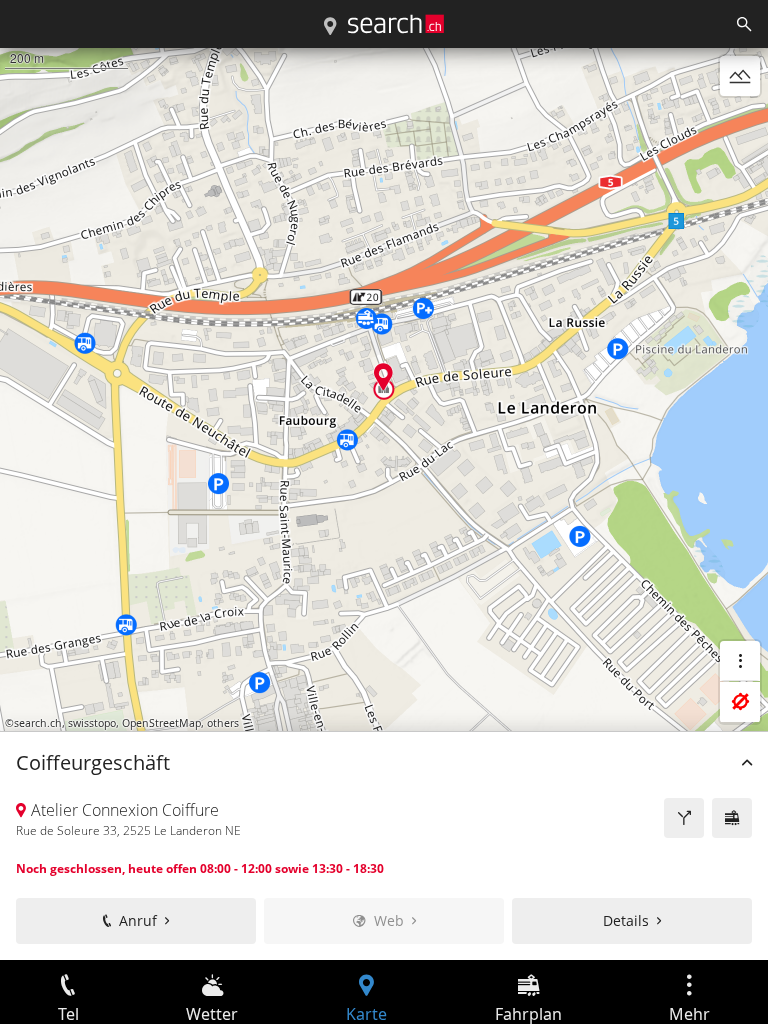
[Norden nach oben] (740, 124)
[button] (383, 376)
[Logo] (396, 24)
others (223, 723)
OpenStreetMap (161, 723)
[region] (384, 504)
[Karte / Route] (330, 27)
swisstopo (92, 723)
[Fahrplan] (732, 818)
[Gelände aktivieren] (740, 76)
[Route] (684, 818)
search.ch (38, 723)
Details (626, 920)
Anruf (138, 920)
